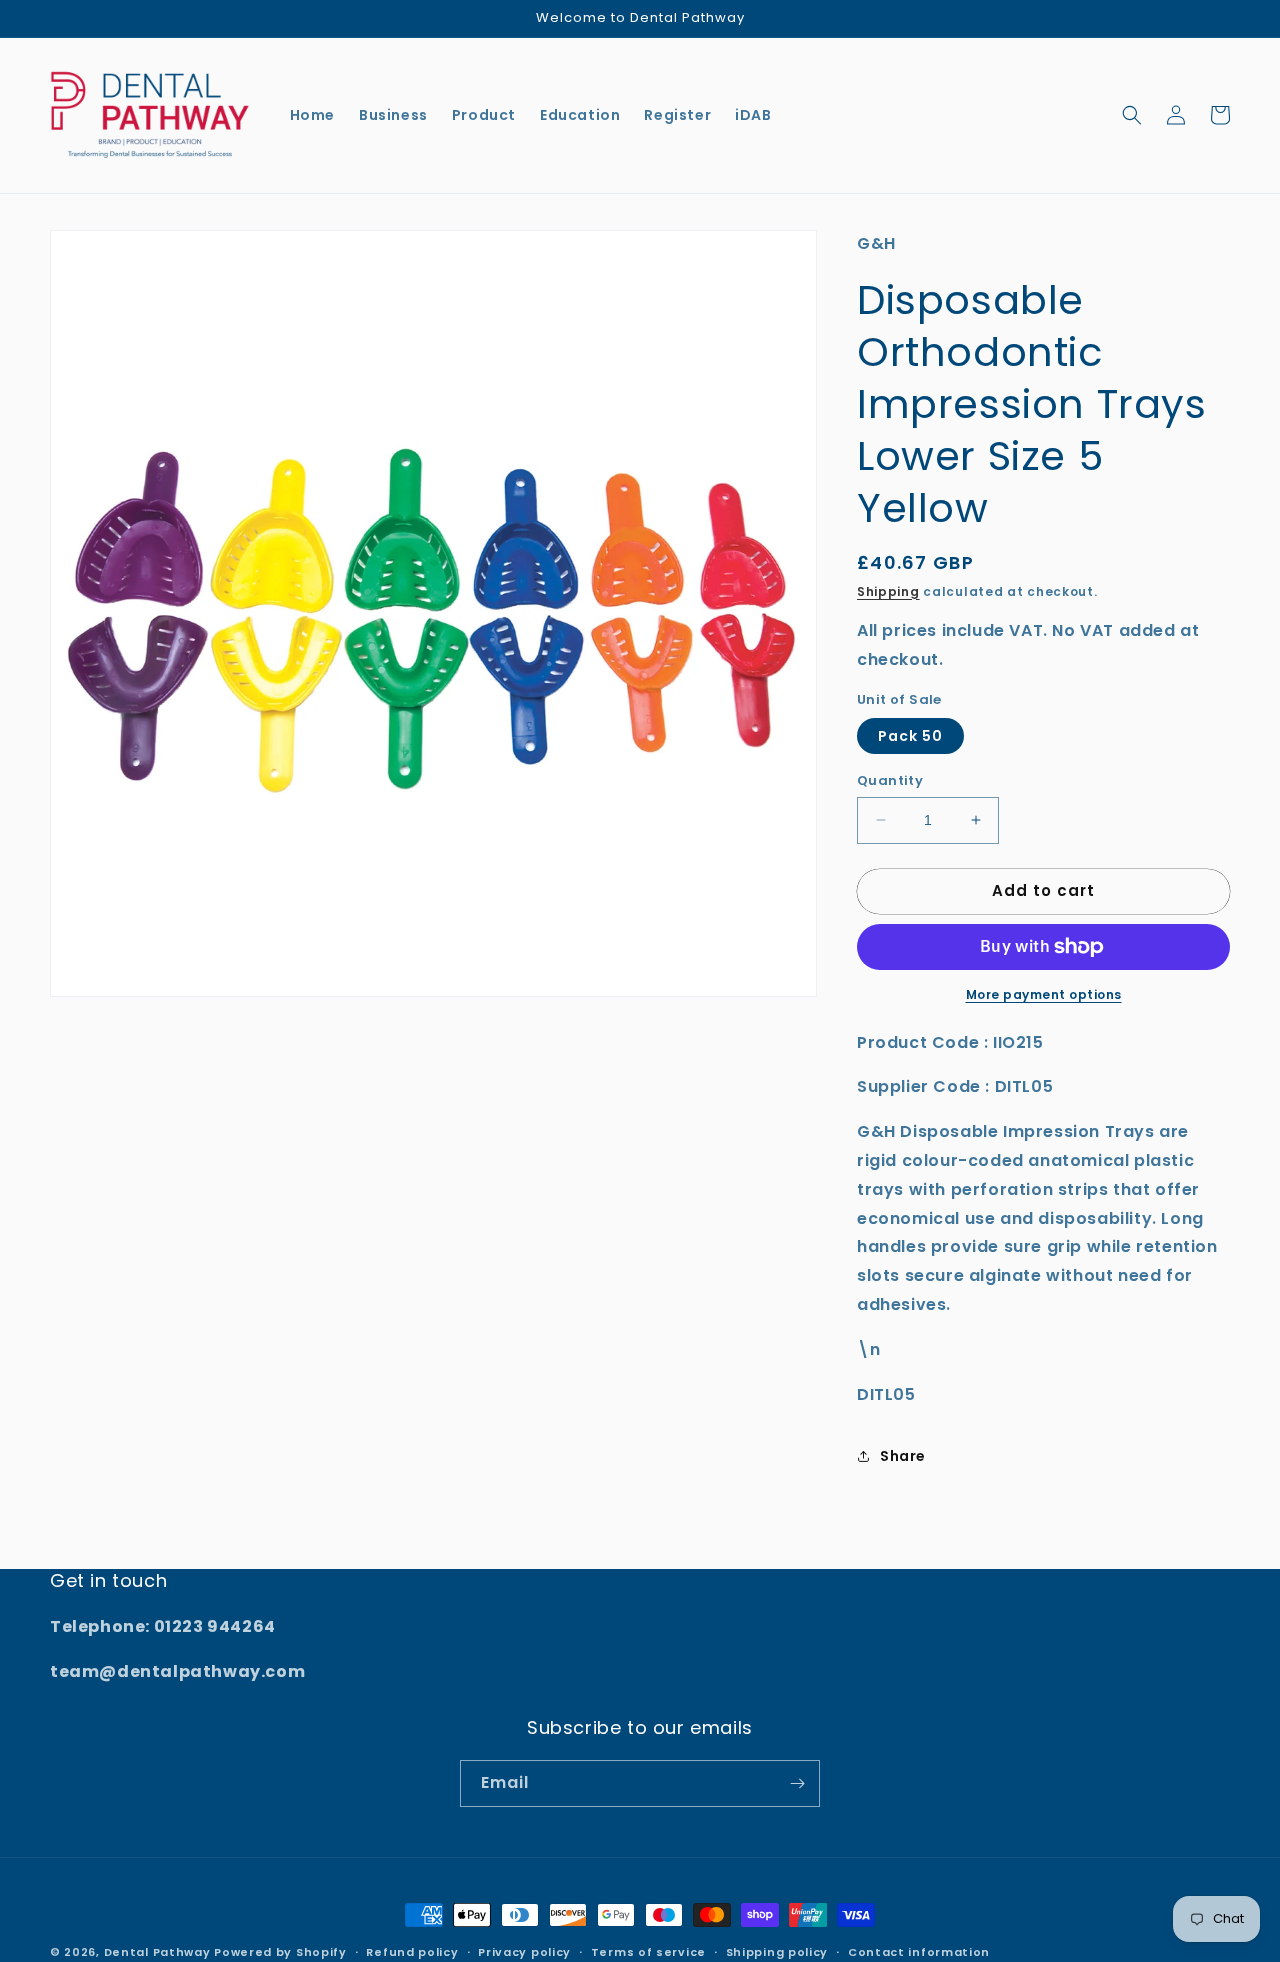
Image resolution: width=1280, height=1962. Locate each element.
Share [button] (903, 1456)
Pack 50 (910, 736)
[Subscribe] (797, 1783)
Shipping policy (777, 1952)
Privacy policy (524, 1952)
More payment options (1044, 994)
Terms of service (648, 1952)
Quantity (890, 780)
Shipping (888, 591)
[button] (1132, 115)
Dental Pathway (157, 1952)
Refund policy (412, 1952)
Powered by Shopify (280, 1952)
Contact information (919, 1952)
